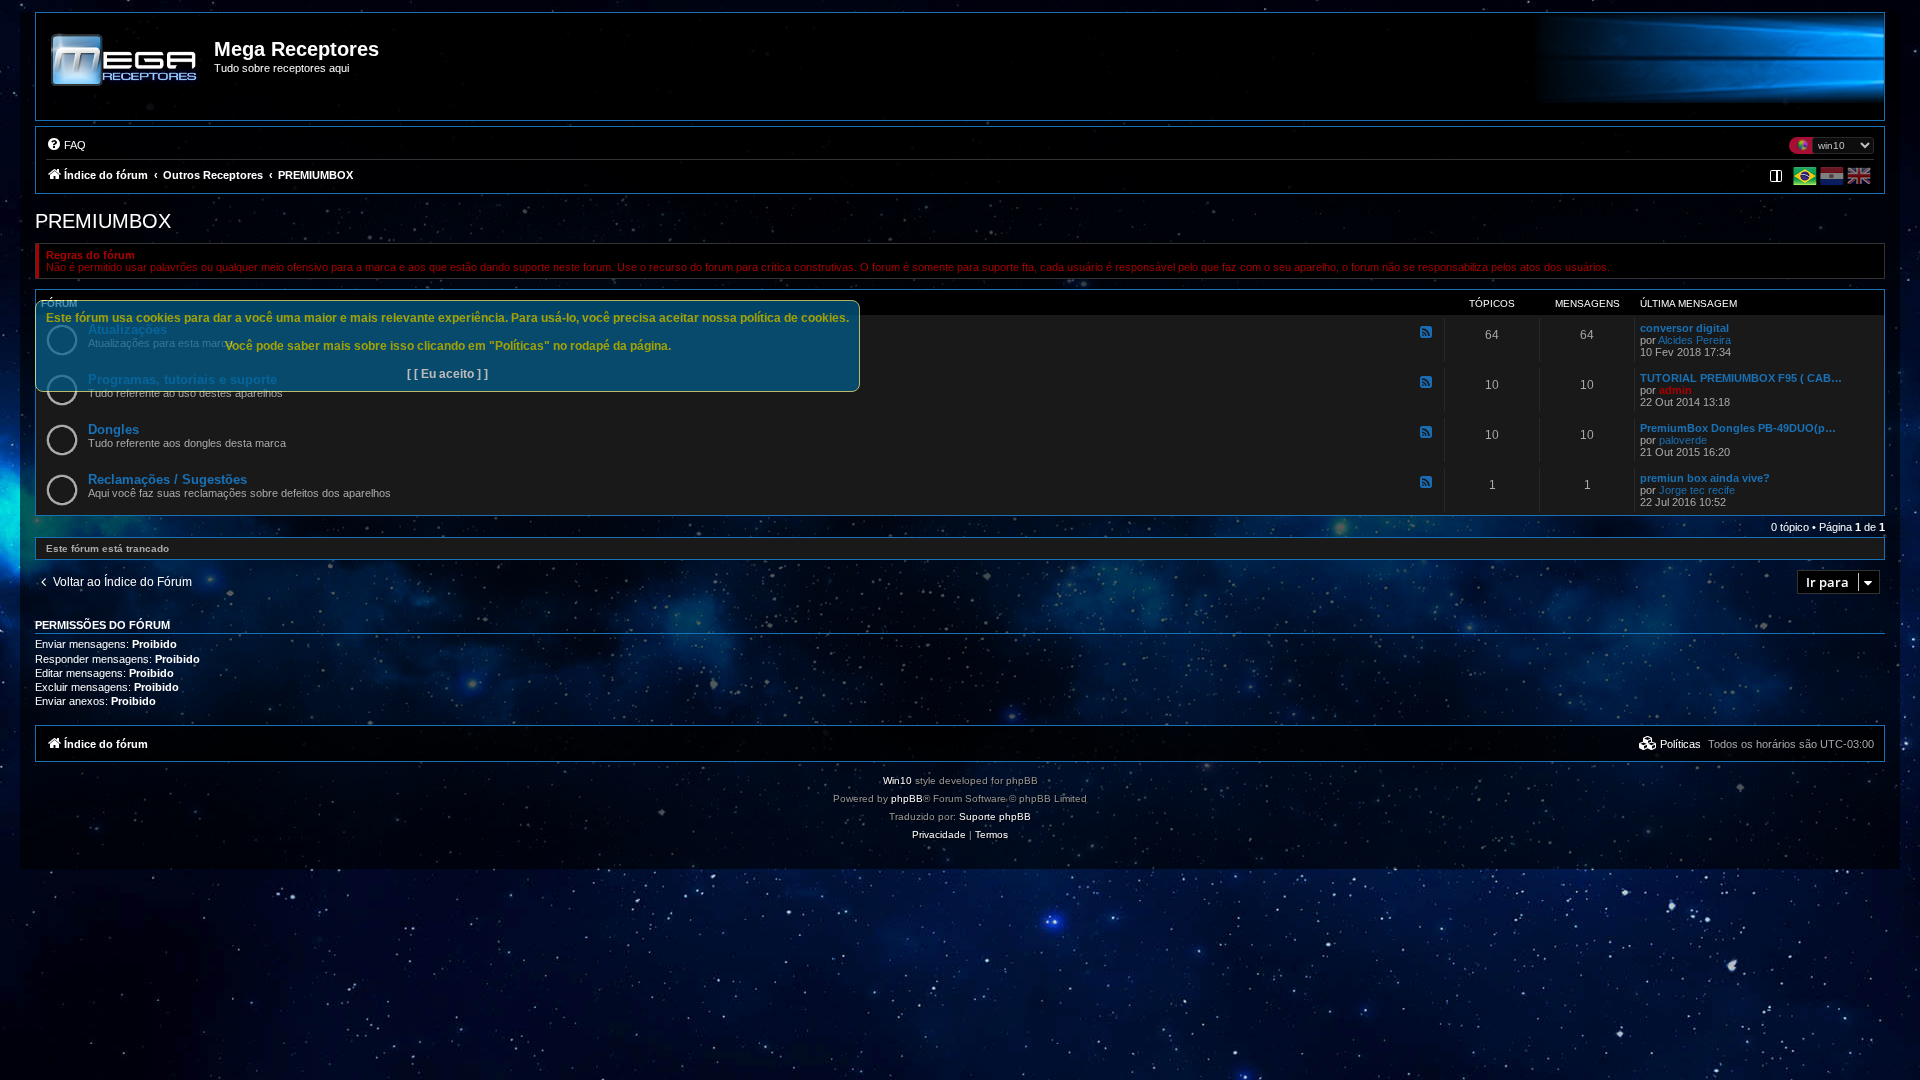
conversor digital (1684, 328)
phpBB (907, 798)
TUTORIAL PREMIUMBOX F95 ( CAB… (1741, 378)
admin (1675, 390)
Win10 (897, 780)
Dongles (113, 429)
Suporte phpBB (995, 816)
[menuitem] (66, 145)
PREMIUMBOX (103, 221)
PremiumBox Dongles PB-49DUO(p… (1738, 428)
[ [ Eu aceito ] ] (447, 374)
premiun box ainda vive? (1705, 478)
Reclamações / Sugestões (167, 479)
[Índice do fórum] (126, 74)
